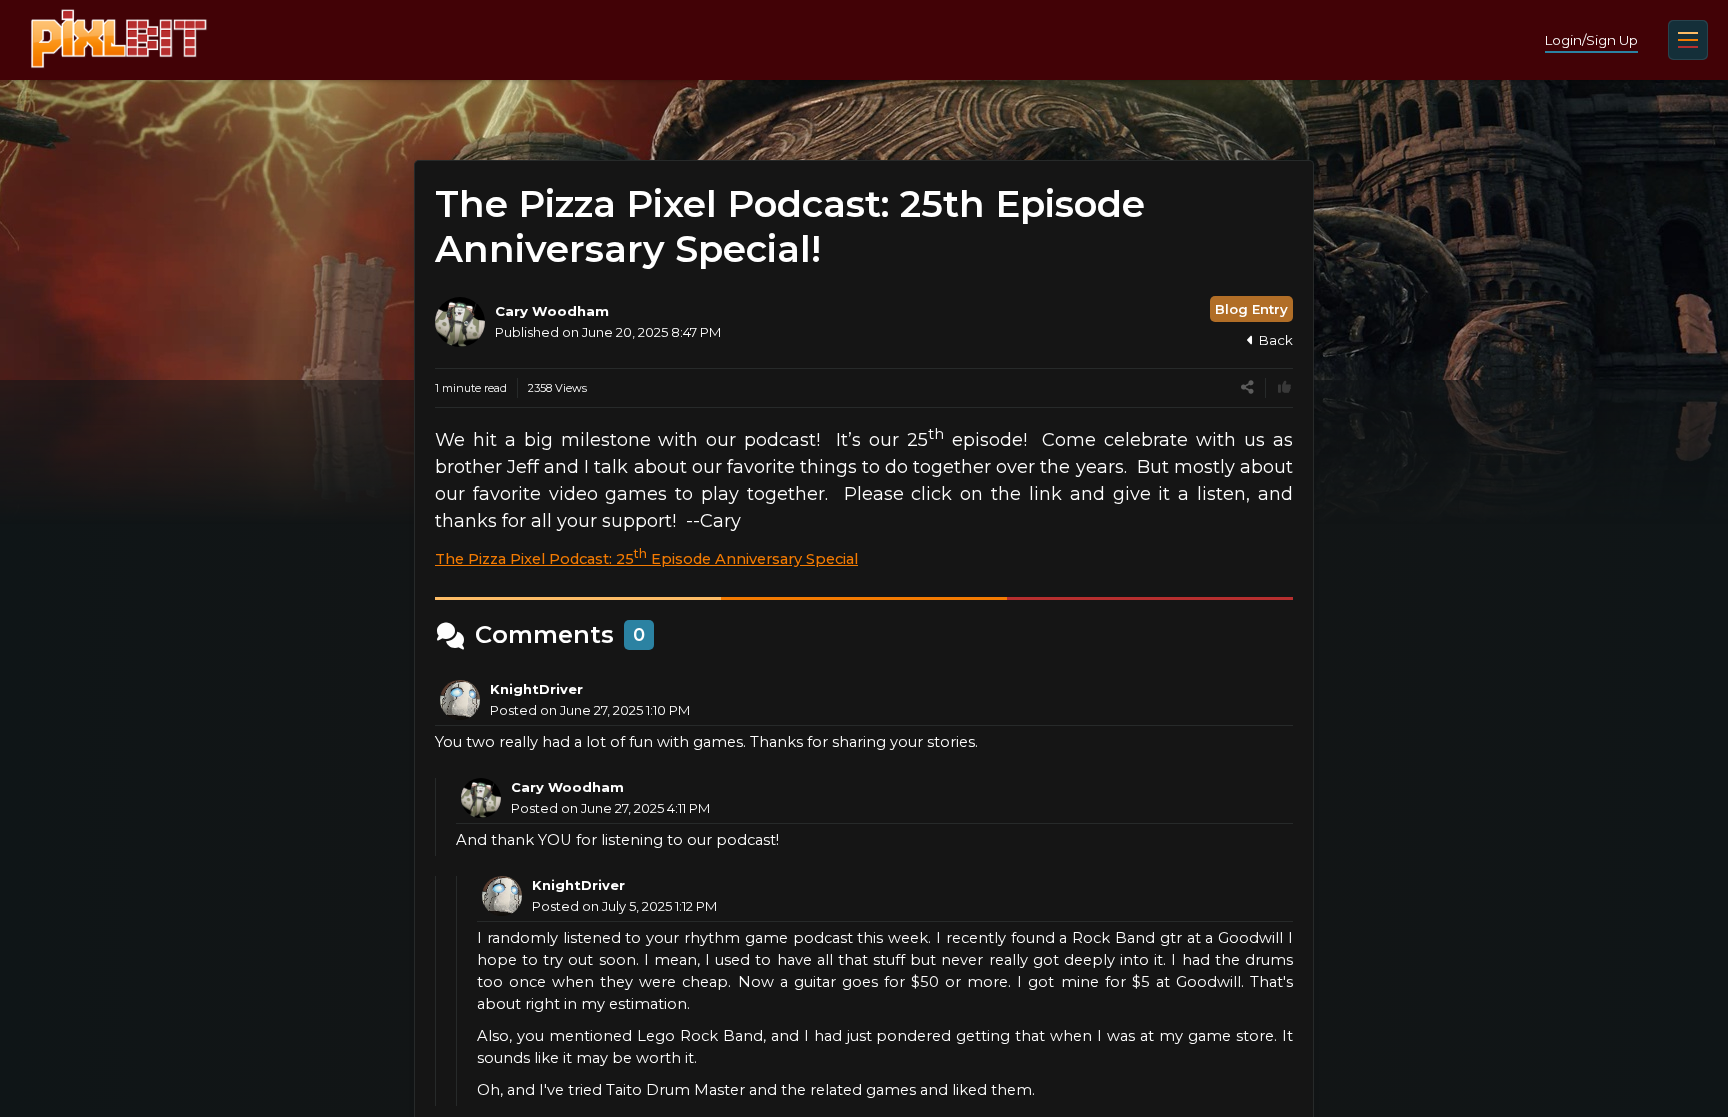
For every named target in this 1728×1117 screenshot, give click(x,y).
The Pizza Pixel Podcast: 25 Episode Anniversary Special (646, 559)
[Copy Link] (1247, 387)
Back (1276, 340)
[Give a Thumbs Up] (1284, 387)
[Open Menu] (1688, 40)
